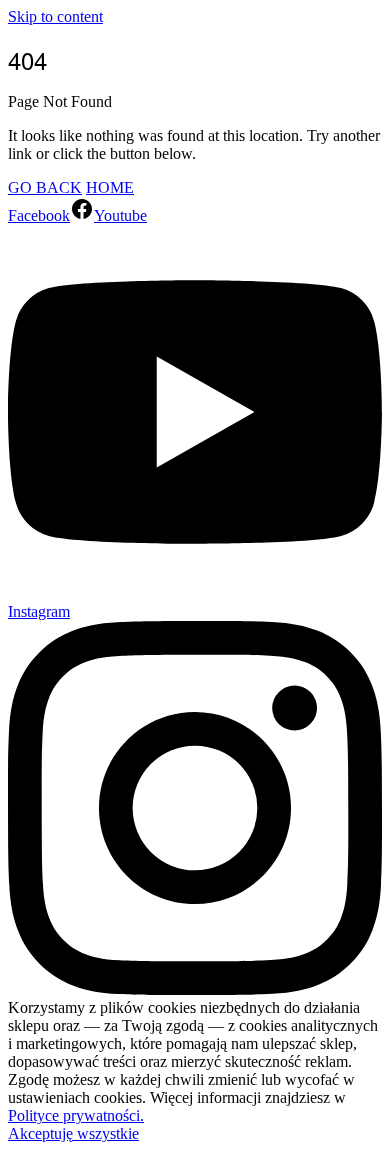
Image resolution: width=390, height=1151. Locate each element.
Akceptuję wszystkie (73, 1133)
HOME (110, 187)
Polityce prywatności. (76, 1115)
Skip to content (55, 16)
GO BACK (45, 187)
